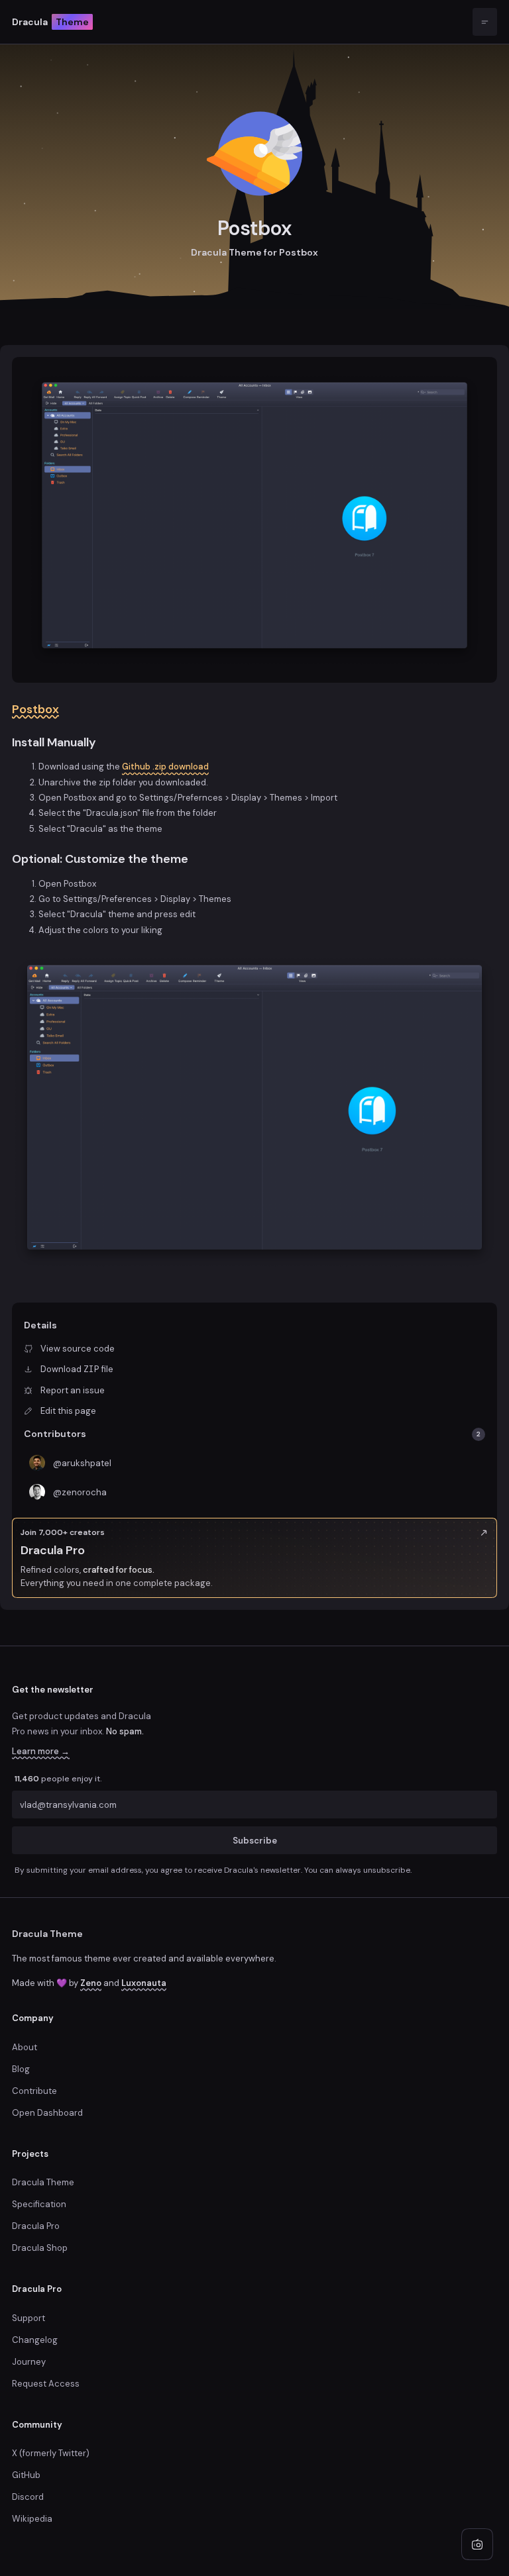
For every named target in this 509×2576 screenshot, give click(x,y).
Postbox (35, 709)
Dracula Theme (47, 1934)
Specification (39, 2204)
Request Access (46, 2384)
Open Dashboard (47, 2113)
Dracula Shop (40, 2248)
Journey (29, 2362)
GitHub (26, 2475)
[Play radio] (477, 2544)
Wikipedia (32, 2519)
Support (28, 2318)
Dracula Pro (36, 2226)
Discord (28, 2497)
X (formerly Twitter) (51, 2453)
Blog (21, 2069)
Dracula (50, 22)
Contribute (34, 2091)
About (25, 2047)
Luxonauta (144, 1983)
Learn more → (41, 1751)
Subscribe (255, 1840)
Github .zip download (165, 767)
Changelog (35, 2340)
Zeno (91, 1983)
